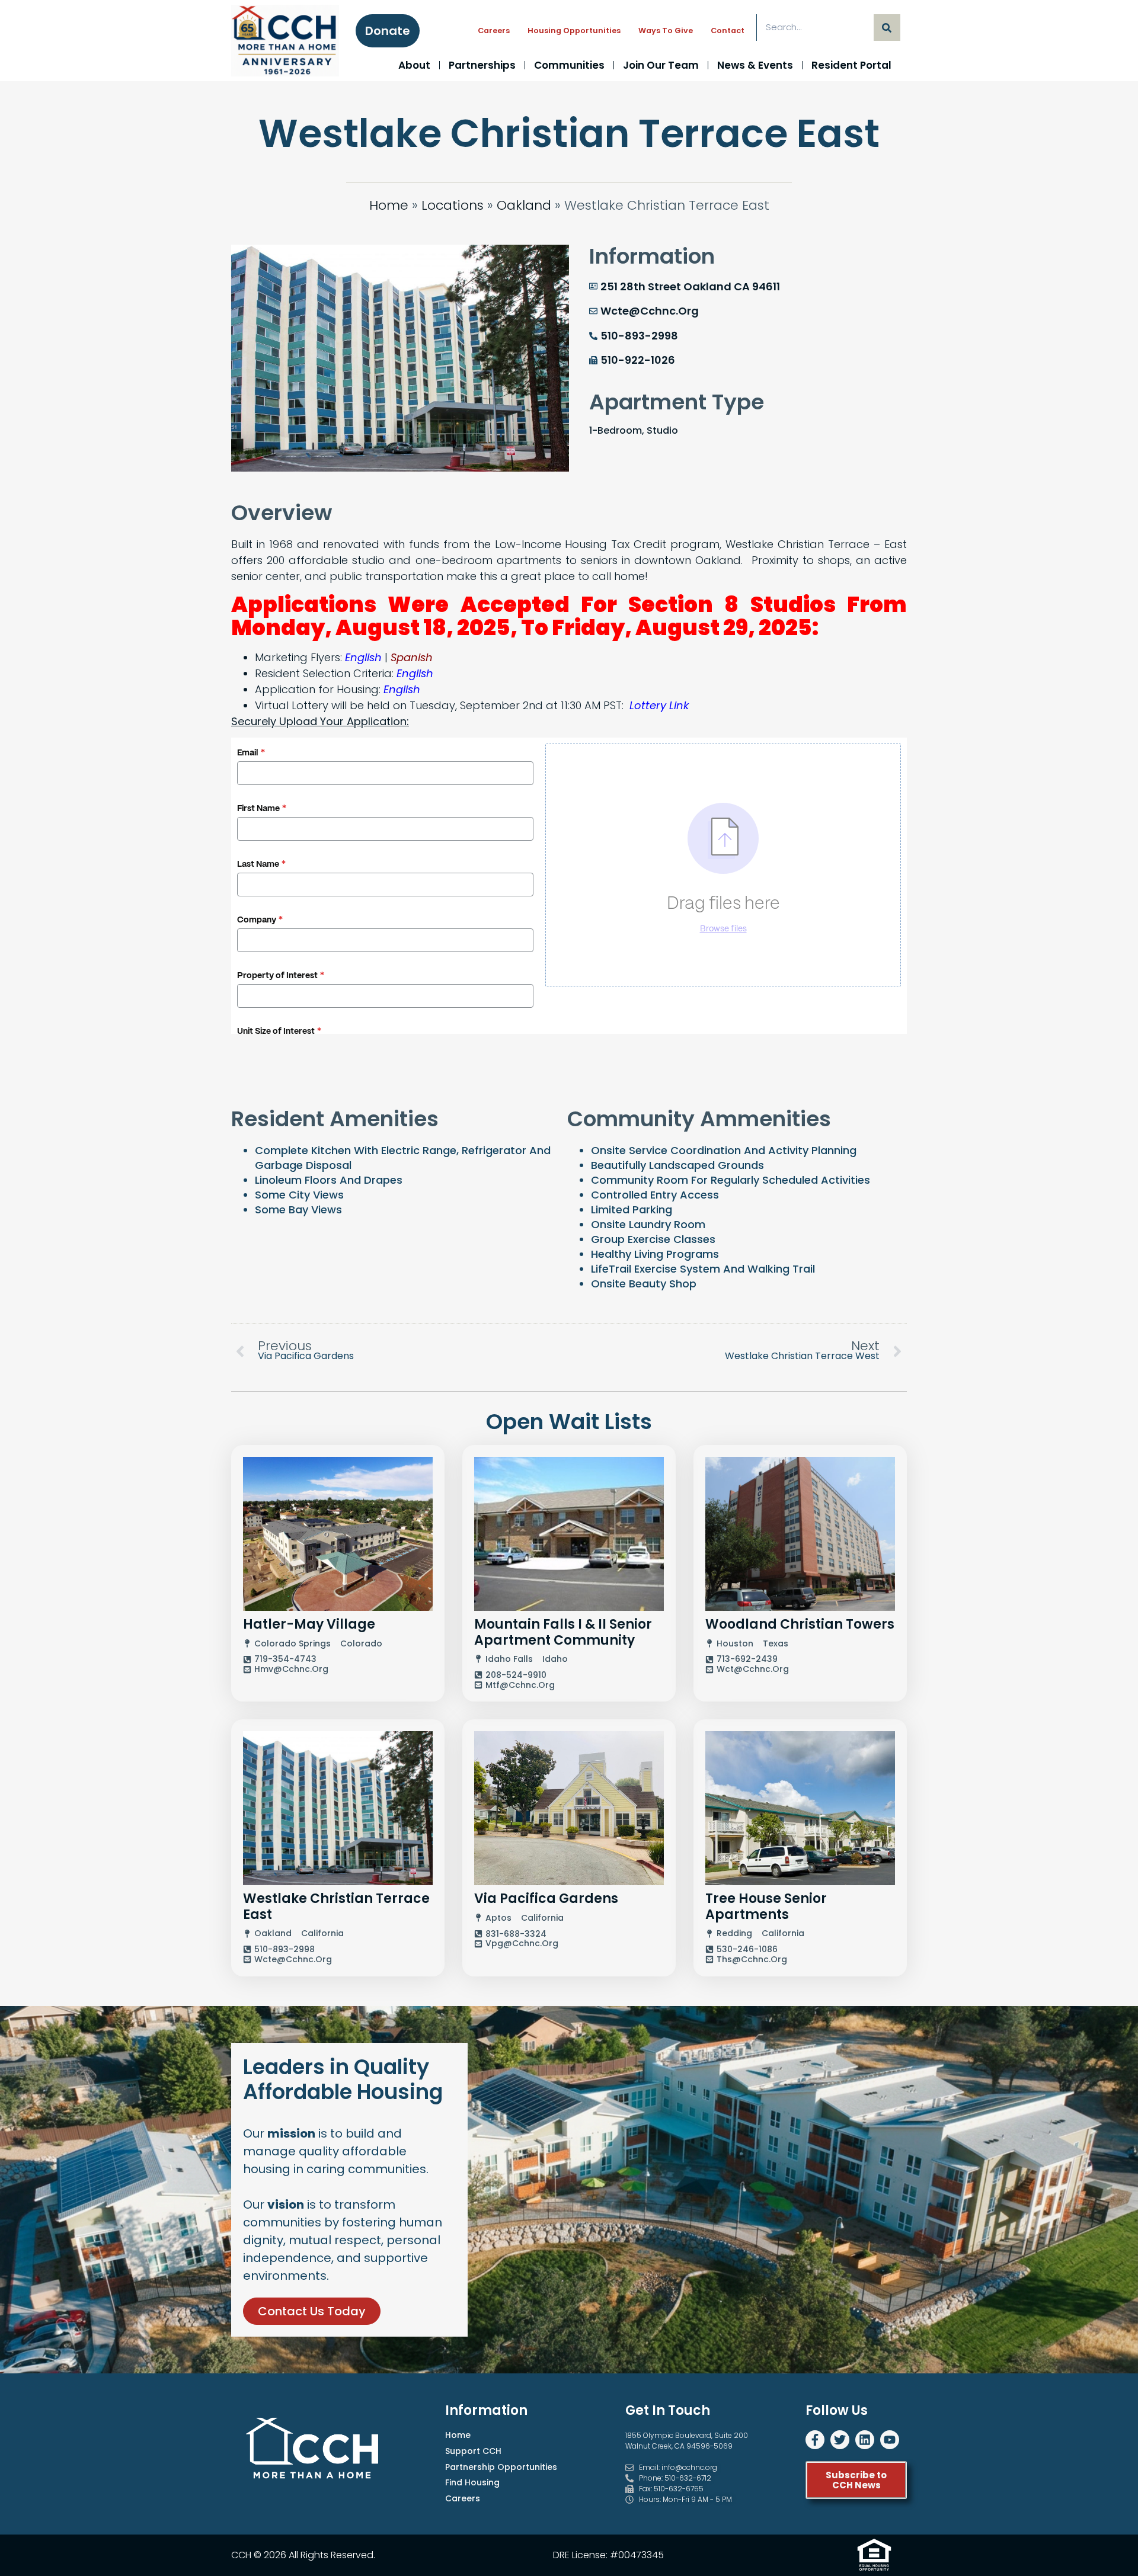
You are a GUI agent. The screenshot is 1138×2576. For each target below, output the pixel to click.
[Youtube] (890, 2440)
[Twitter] (840, 2440)
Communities (569, 65)
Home (389, 205)
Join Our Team (661, 65)
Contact (728, 31)
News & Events (755, 65)
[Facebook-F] (815, 2440)
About (414, 65)
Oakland (524, 205)
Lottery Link (659, 705)
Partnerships (482, 65)
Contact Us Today (312, 2311)
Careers (494, 31)
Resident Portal (851, 65)
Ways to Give (666, 31)
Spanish (412, 657)
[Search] (887, 28)
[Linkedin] (865, 2440)
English (363, 657)
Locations (453, 205)
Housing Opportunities (574, 31)
